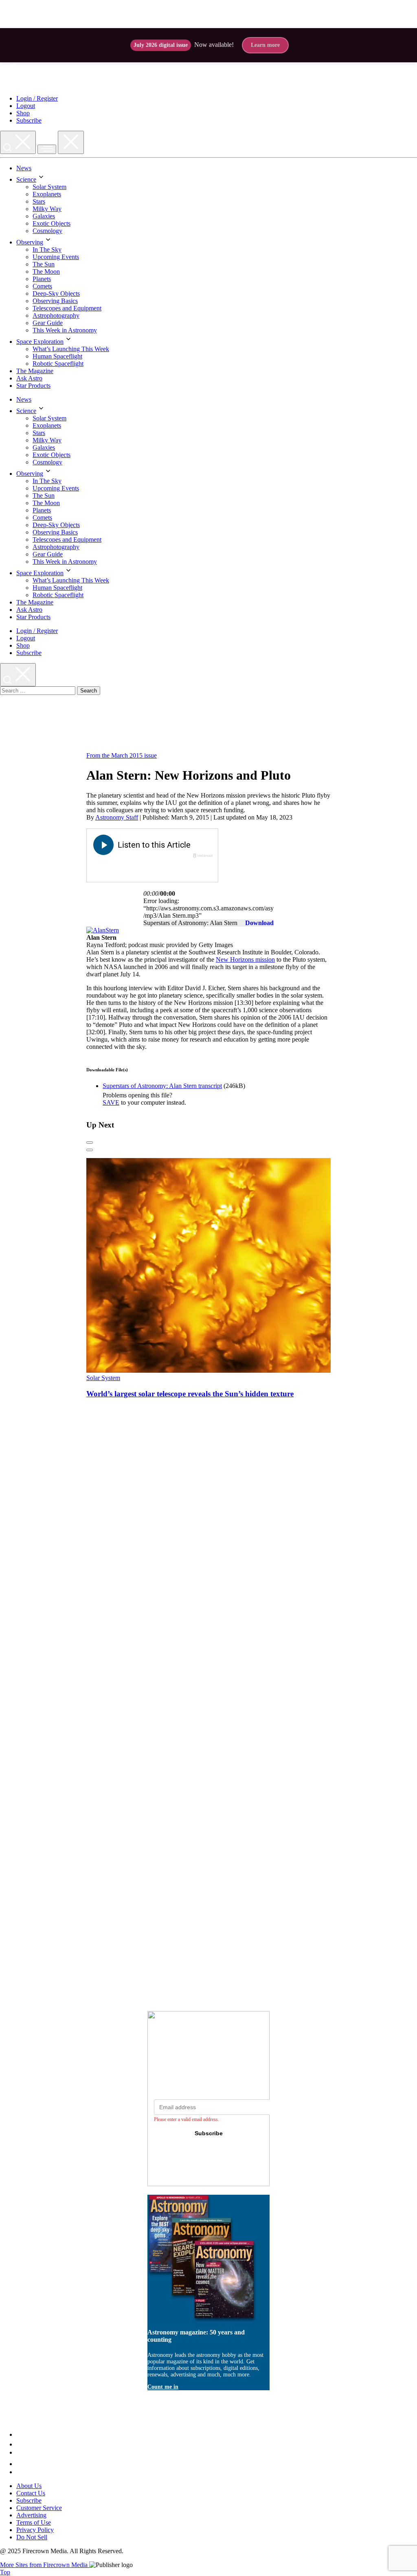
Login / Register (37, 98)
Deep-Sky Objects (56, 293)
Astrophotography (56, 315)
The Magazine (35, 371)
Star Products (33, 386)
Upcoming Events (56, 257)
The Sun (44, 264)
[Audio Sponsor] (152, 870)
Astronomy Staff (117, 817)
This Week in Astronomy (65, 330)
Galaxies (44, 216)
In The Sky (47, 249)
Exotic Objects (52, 223)
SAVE (111, 1102)
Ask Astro (29, 378)
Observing (30, 242)
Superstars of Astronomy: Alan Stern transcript (162, 1086)
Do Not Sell (32, 2537)
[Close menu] (71, 142)
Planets (42, 279)
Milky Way (47, 209)
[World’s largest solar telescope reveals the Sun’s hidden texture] (243, 1370)
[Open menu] (47, 149)
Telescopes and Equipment (67, 308)
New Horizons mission (245, 959)
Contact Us (31, 2493)
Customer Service (39, 2508)
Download (259, 923)
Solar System (49, 187)
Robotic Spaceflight (58, 364)
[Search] (18, 142)
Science (26, 179)
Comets (42, 286)
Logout (26, 106)
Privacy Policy (35, 2530)
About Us (29, 2486)
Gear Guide (48, 323)
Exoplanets (47, 194)
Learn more (265, 45)
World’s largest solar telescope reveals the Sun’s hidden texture (190, 1394)
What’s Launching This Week (71, 349)
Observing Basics (55, 301)
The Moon (46, 271)
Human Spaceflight (57, 356)
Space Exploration (40, 342)
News (24, 168)
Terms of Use (34, 2522)
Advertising (31, 2515)
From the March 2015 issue (122, 755)
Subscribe (29, 120)
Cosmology (47, 231)
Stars (39, 201)
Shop (23, 113)
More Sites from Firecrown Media (45, 2565)
